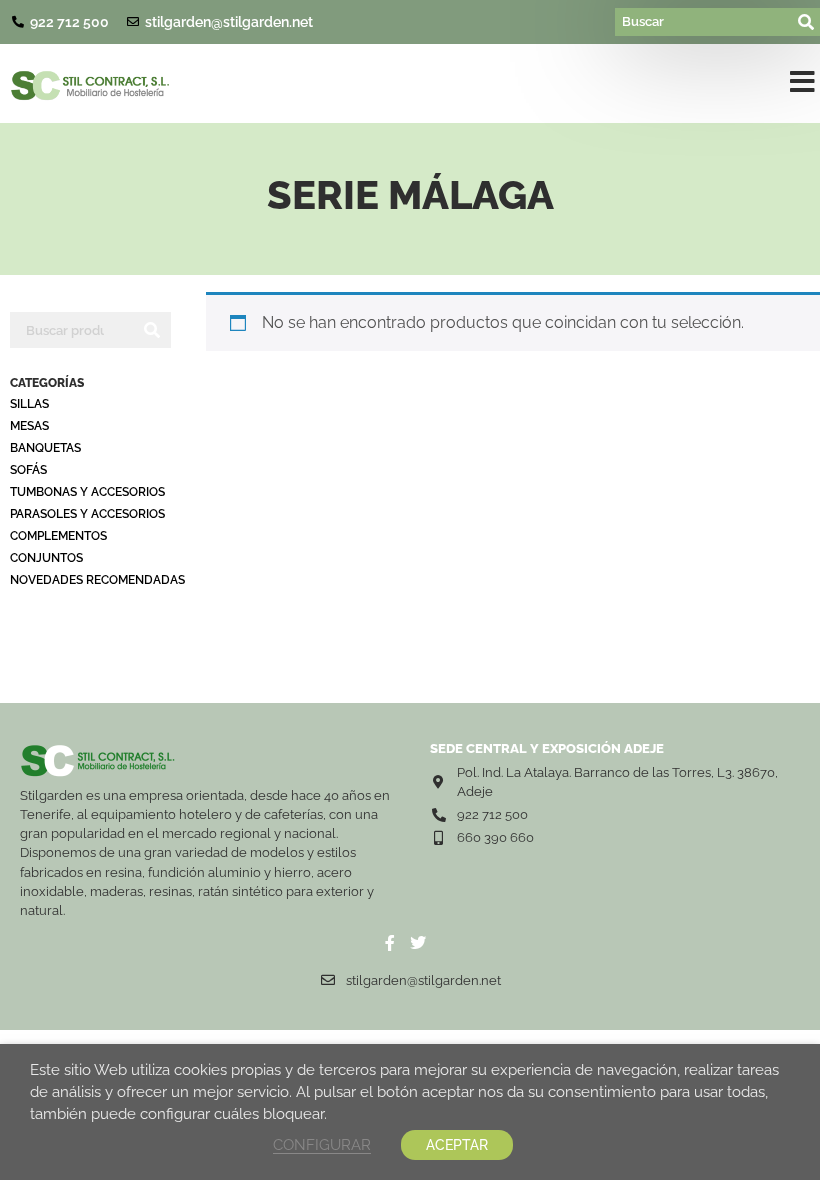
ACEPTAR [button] (457, 1145)
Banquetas (45, 448)
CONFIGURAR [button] (322, 1144)
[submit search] (807, 22)
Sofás (28, 470)
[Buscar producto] (71, 330)
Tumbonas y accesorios (87, 492)
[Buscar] (704, 22)
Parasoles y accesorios (87, 514)
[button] (802, 86)
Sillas (29, 404)
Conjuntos (46, 558)
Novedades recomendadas (97, 580)
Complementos (58, 536)
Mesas (29, 426)
